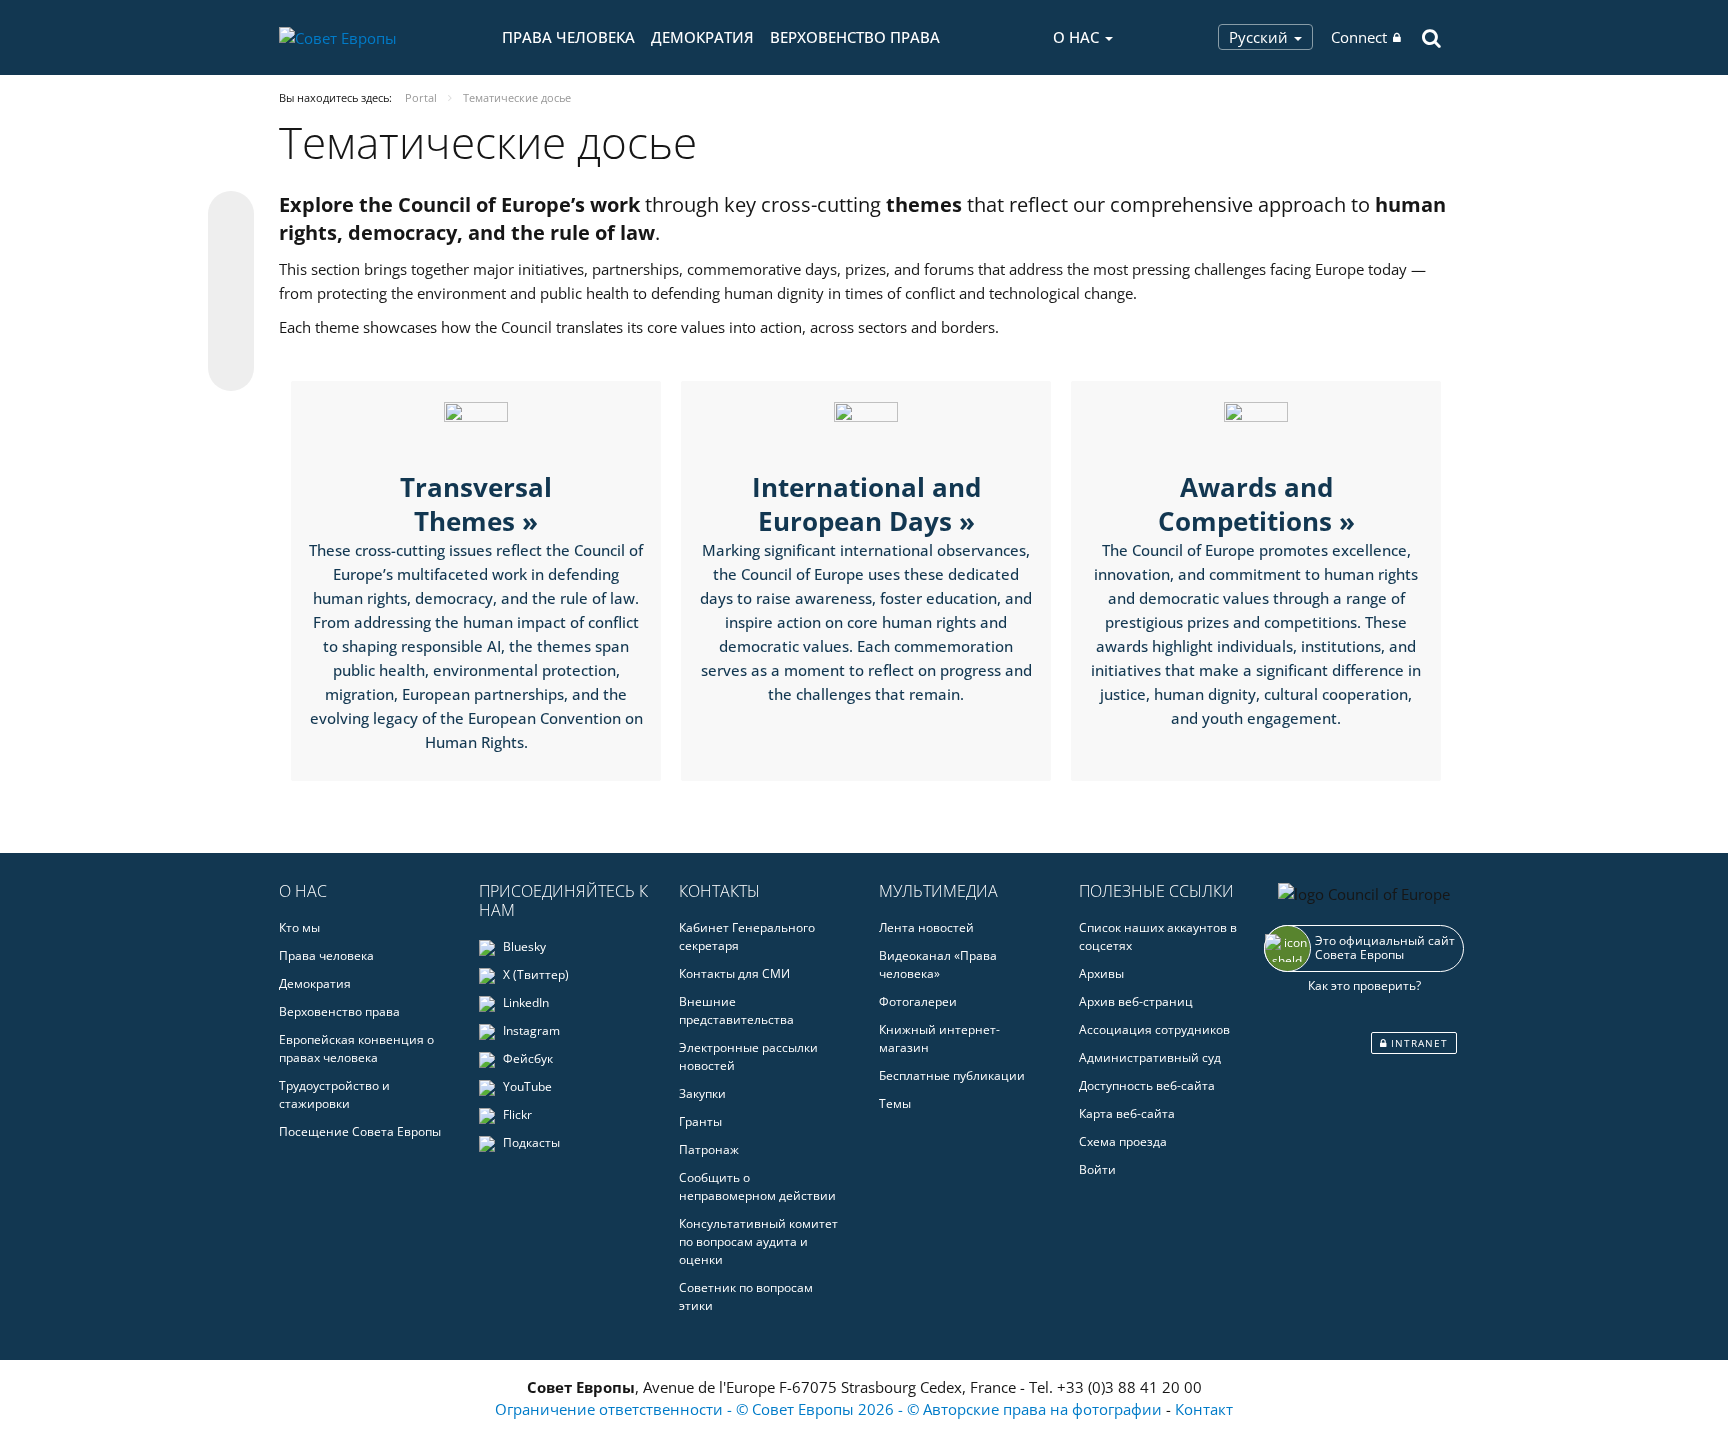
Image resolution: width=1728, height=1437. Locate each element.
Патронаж (709, 1149)
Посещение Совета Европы (360, 1131)
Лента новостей (926, 927)
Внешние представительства (736, 1010)
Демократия (702, 37)
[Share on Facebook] (231, 292)
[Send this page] (231, 368)
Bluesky (523, 946)
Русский (1260, 37)
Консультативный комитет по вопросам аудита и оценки (758, 1241)
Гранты (700, 1121)
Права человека (568, 37)
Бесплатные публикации (952, 1075)
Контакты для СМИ (734, 973)
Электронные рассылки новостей (748, 1056)
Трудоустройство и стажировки (334, 1094)
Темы (895, 1103)
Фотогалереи (918, 1001)
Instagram (530, 1030)
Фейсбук (526, 1058)
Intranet (1417, 1043)
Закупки (702, 1093)
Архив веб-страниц (1136, 1001)
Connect (1359, 37)
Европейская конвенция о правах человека (356, 1048)
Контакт (1204, 1409)
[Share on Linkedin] (231, 330)
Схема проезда (1123, 1141)
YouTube (526, 1086)
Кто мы (299, 927)
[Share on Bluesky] (231, 216)
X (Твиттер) (534, 974)
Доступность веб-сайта (1147, 1085)
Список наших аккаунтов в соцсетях (1158, 936)
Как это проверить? (1364, 985)
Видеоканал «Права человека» (938, 964)
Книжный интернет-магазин (939, 1038)
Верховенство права (855, 37)
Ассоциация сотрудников (1154, 1029)
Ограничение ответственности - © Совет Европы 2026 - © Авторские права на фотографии (830, 1409)
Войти (1097, 1169)
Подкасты (530, 1142)
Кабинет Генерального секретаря (747, 936)
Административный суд (1150, 1057)
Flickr (516, 1114)
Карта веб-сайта (1127, 1113)
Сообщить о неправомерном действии (757, 1186)
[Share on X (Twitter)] (231, 254)
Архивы (1101, 973)
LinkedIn (524, 1002)
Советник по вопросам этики (746, 1296)
